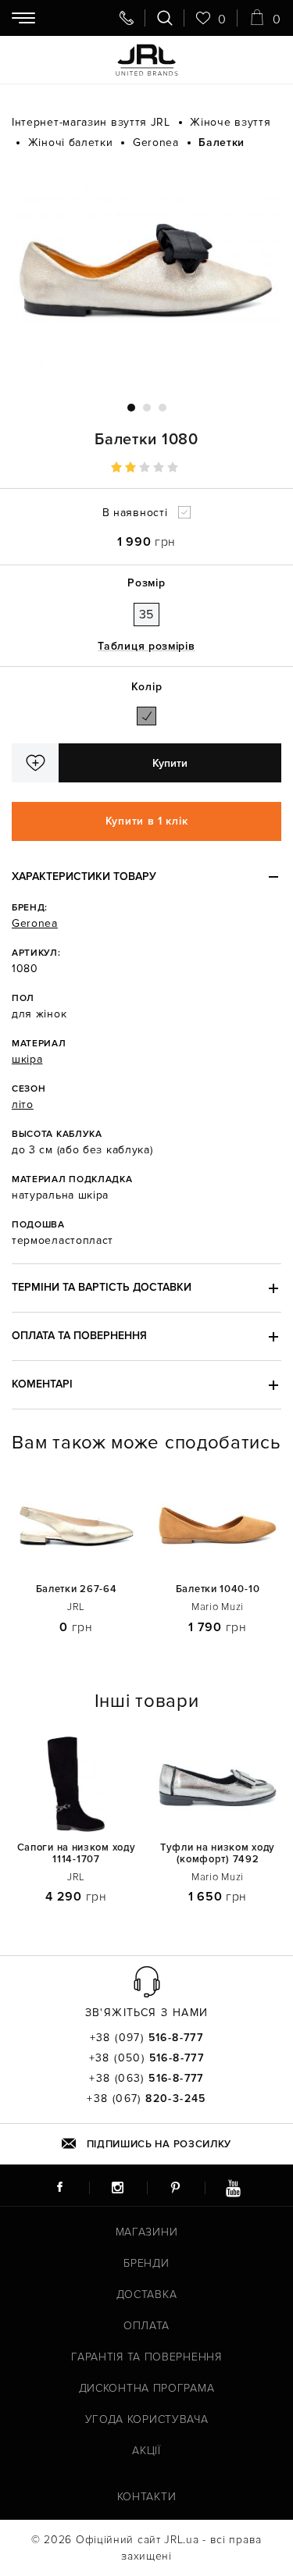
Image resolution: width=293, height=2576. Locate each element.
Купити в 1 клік (147, 821)
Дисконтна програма (147, 2388)
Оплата (146, 2326)
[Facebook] (60, 2187)
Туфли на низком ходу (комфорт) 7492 (218, 1854)
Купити (170, 763)
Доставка (147, 2295)
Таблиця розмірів (146, 646)
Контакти (147, 2497)
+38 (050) (147, 2058)
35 (146, 615)
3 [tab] (163, 408)
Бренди (146, 2263)
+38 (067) (146, 2099)
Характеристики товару (84, 876)
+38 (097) (147, 2038)
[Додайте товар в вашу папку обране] (35, 763)
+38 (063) (146, 2079)
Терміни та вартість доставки (102, 1287)
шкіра (27, 1059)
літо (23, 1105)
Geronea (35, 923)
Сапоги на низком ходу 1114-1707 (77, 1854)
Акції (146, 2451)
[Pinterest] (176, 2187)
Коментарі (42, 1384)
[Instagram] (118, 2187)
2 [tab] (147, 408)
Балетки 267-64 (77, 1589)
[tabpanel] (146, 276)
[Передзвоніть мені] (127, 18)
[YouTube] (234, 2187)
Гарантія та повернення (146, 2357)
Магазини (147, 2232)
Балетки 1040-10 (218, 1589)
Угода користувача (147, 2419)
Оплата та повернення (79, 1336)
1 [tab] (131, 408)
